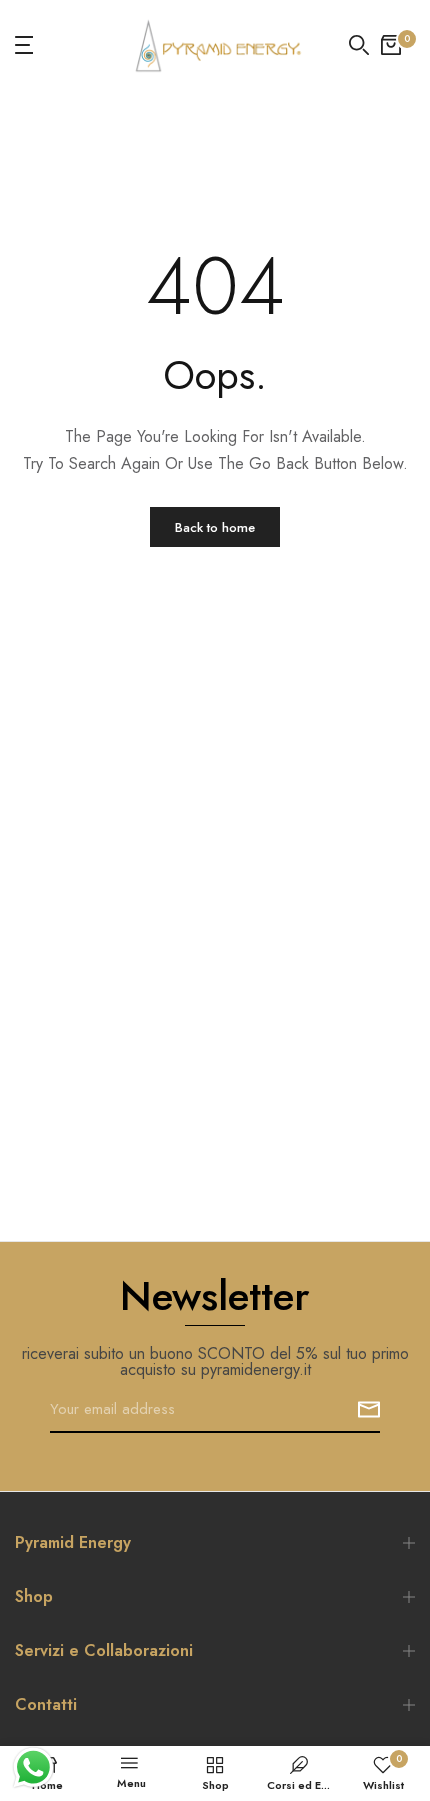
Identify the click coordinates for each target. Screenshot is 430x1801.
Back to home (215, 527)
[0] (391, 45)
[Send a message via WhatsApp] (33, 1767)
